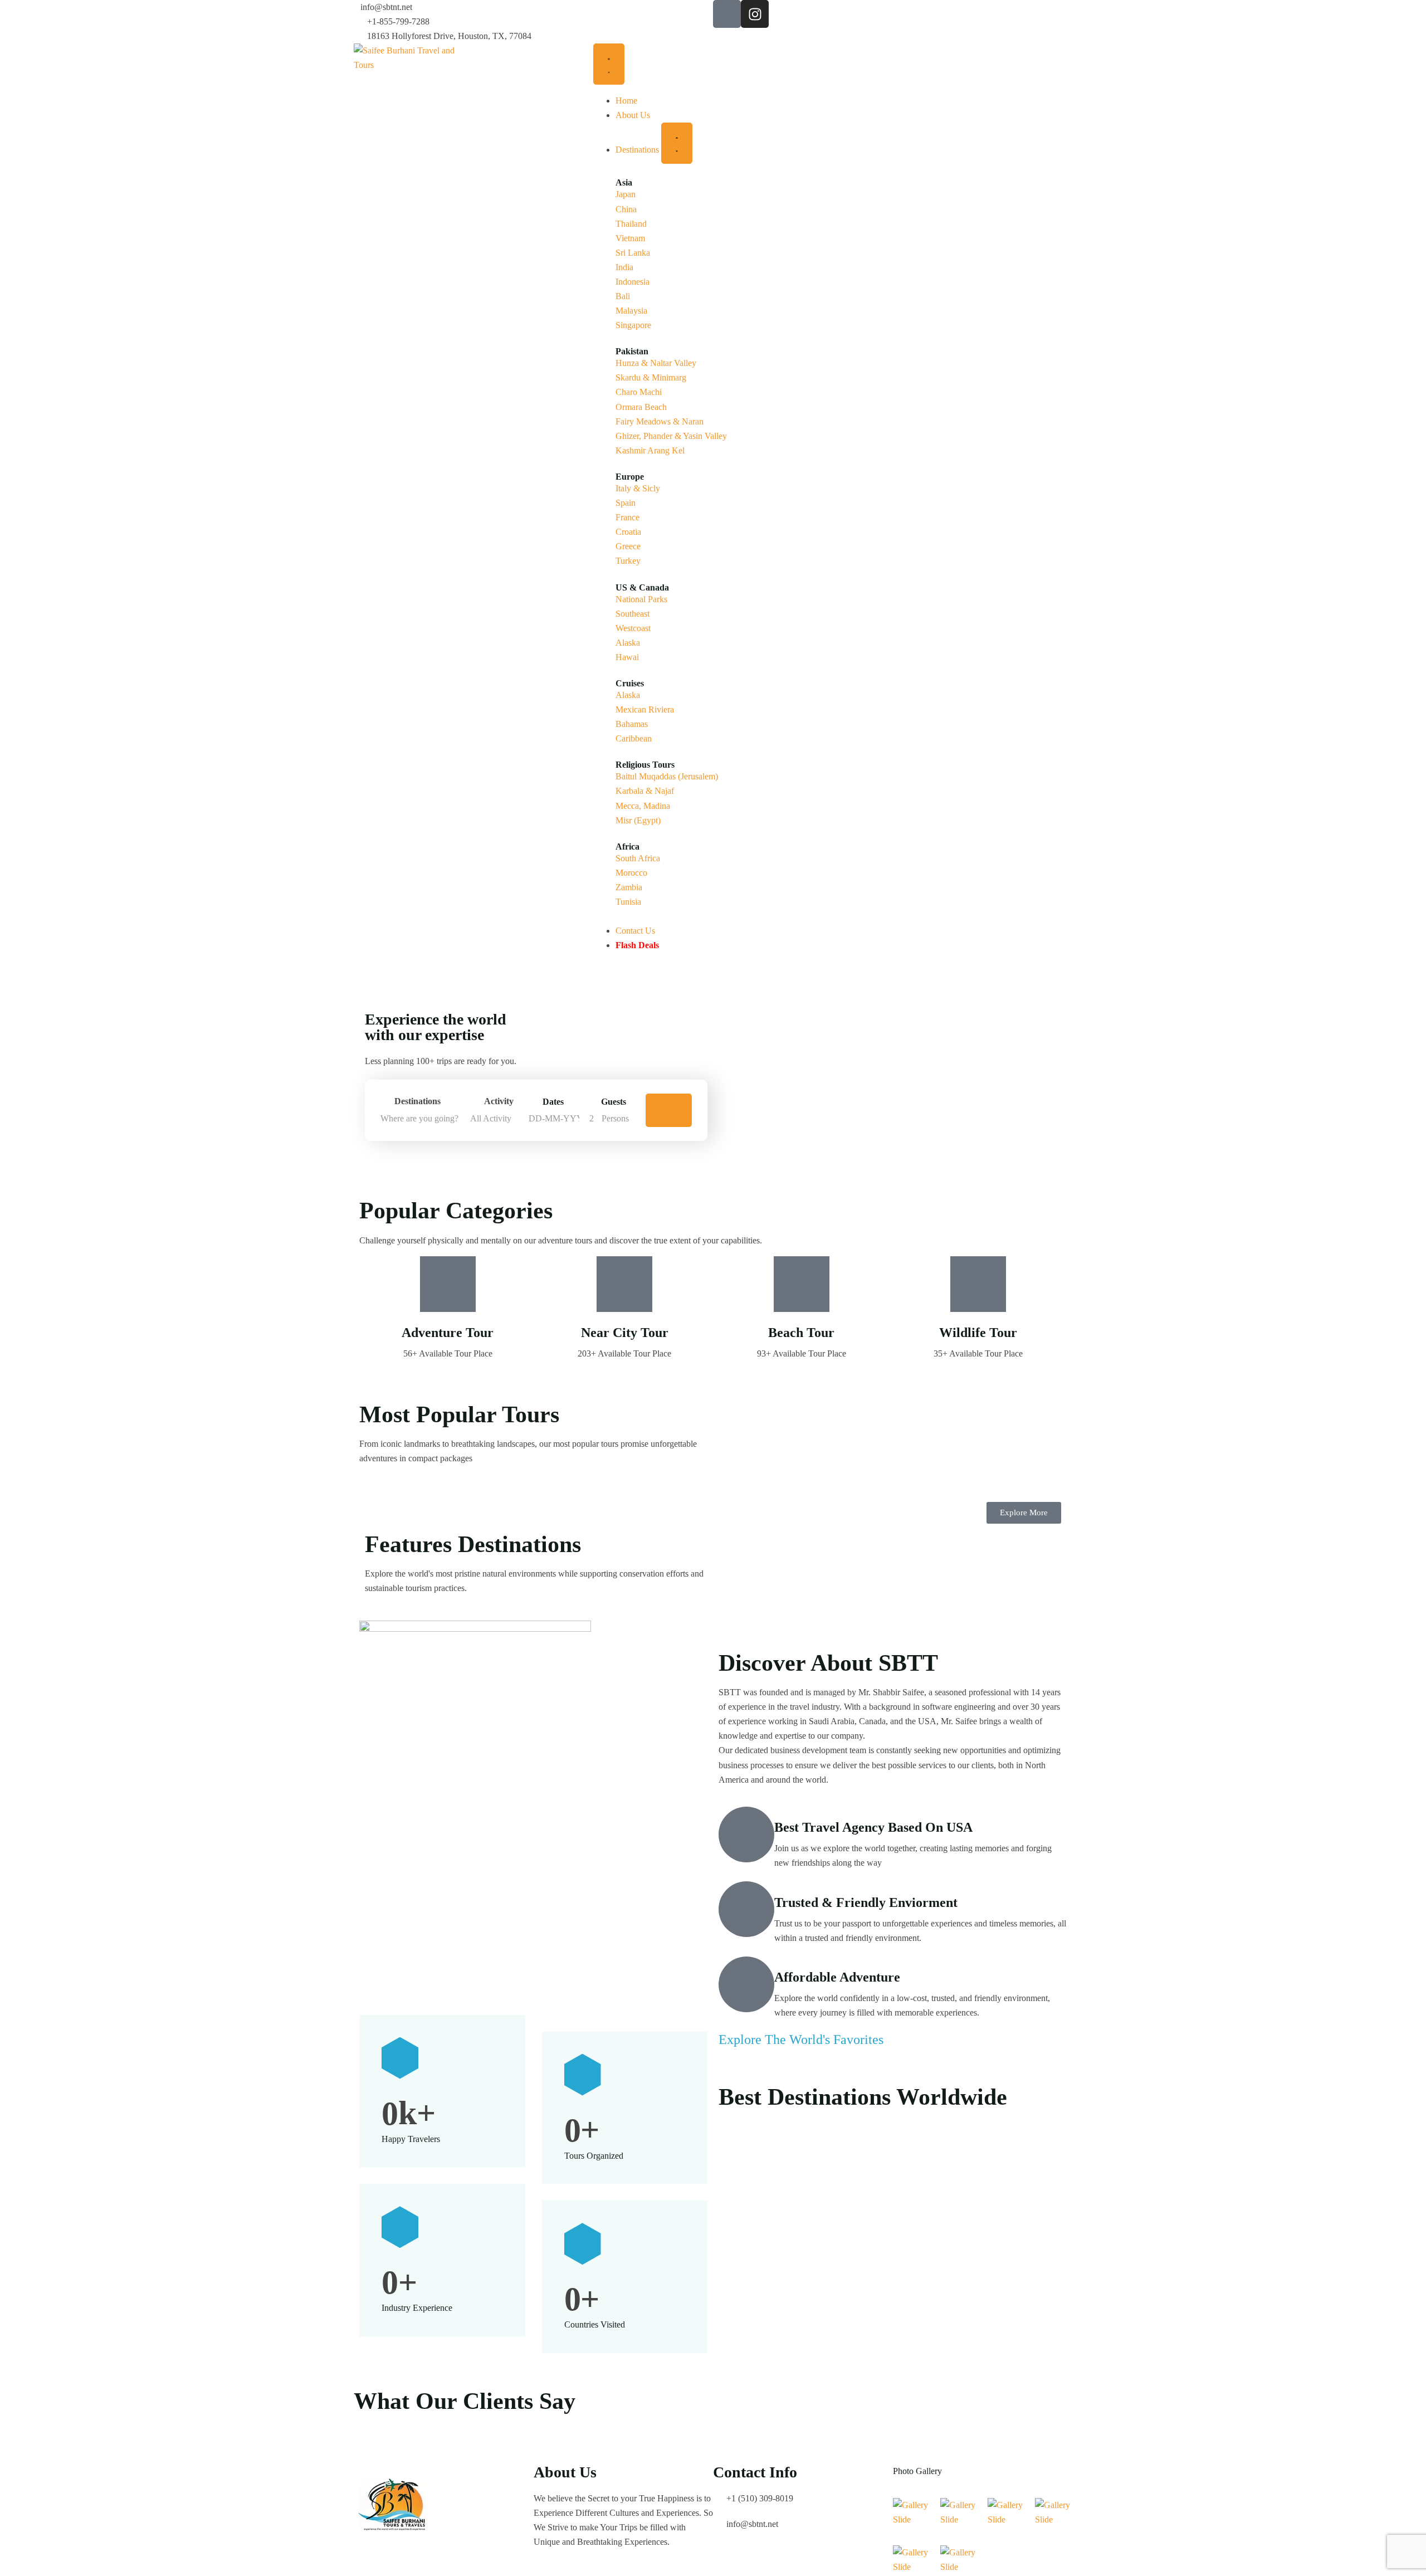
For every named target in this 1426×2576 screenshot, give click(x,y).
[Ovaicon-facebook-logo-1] (727, 14)
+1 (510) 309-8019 (760, 2498)
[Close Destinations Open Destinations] (677, 143)
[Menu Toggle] (609, 64)
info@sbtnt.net (386, 7)
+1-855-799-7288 (398, 21)
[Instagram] (755, 14)
